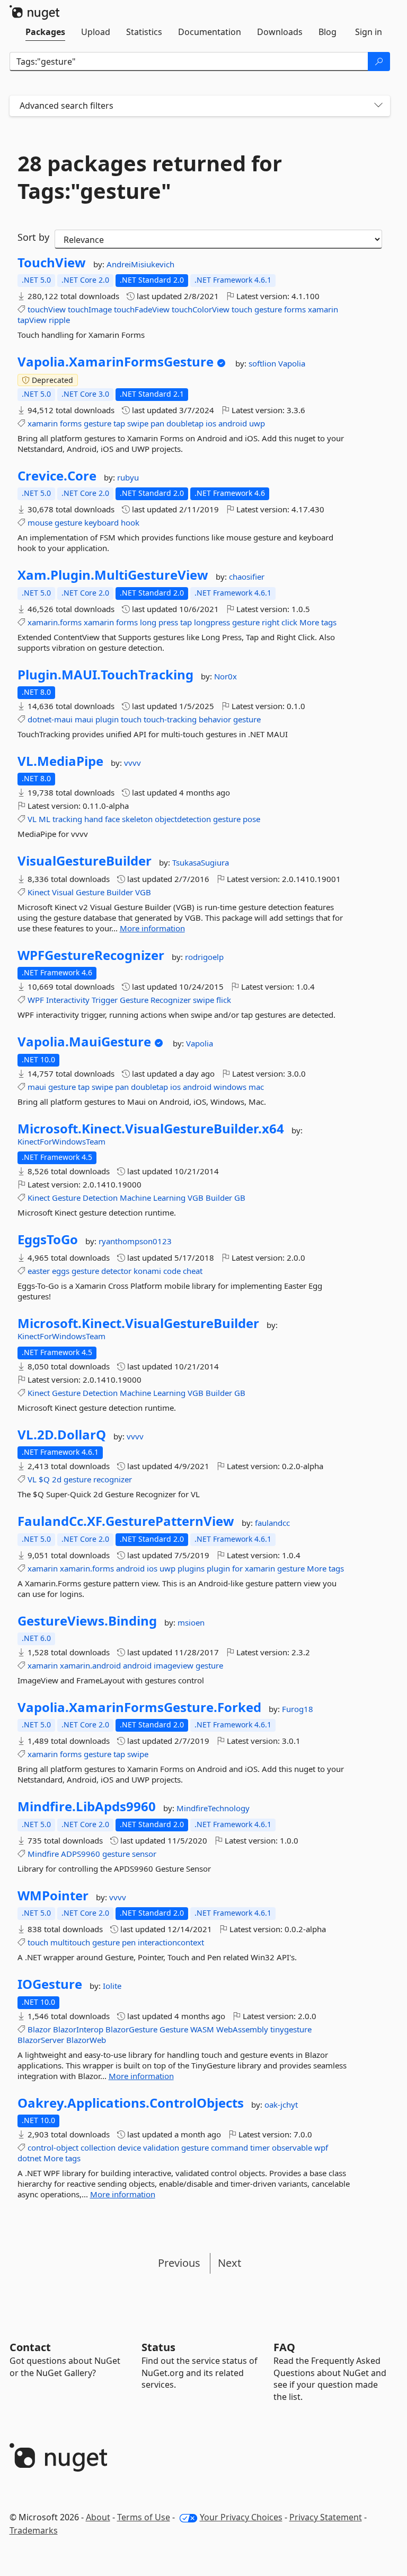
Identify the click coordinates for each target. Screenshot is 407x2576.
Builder (120, 892)
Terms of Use (144, 2517)
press (168, 622)
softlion (263, 363)
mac (256, 1087)
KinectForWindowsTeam (61, 1141)
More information (152, 928)
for (237, 1568)
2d (57, 1479)
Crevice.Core (57, 476)
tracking (67, 819)
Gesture (90, 892)
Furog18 (298, 1709)
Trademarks (34, 2530)
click (289, 622)
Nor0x (225, 676)
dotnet (29, 2158)
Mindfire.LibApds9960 (87, 1806)
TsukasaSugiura (201, 862)
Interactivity (68, 1000)
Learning (169, 1198)
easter (39, 1271)
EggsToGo (48, 1239)
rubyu (128, 477)
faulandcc (272, 1523)
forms (295, 309)
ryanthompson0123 (135, 1241)
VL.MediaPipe (60, 761)
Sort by (33, 237)
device (129, 2147)
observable (292, 2147)
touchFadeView (142, 309)
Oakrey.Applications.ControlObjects (131, 2103)
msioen (191, 1622)
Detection (100, 1198)
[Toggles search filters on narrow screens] (378, 106)
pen (129, 1942)
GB (240, 1198)
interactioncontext (171, 1942)
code (172, 1271)
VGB (143, 892)
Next (229, 2263)
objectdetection (183, 819)
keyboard (101, 522)
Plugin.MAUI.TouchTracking (105, 675)
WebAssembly (242, 2029)
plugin (107, 719)
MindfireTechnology (213, 1808)
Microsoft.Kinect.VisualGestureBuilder (138, 1323)
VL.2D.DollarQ (62, 1435)
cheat (193, 1271)
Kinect (39, 892)
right (271, 622)
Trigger (105, 1000)
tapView (32, 320)
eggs (61, 1271)
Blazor (39, 2029)
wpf (321, 2147)
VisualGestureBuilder (85, 861)
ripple (59, 320)
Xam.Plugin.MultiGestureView (113, 575)
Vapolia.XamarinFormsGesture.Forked (139, 1707)
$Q (44, 1479)
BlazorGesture (131, 2029)
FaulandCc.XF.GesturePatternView (126, 1521)
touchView (47, 309)
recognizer (113, 1479)
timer (260, 2147)
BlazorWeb (86, 2040)
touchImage (90, 309)
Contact (30, 2347)
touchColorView (201, 309)
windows (230, 1087)
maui (84, 719)
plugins (191, 1568)
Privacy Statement (326, 2517)
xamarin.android (90, 1665)
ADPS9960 (81, 1854)
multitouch (70, 1942)
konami (147, 1271)
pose (251, 819)
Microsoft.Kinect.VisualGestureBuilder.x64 (151, 1129)
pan (157, 423)
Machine (135, 1198)
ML (45, 819)
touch (242, 309)
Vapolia (292, 363)
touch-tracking (170, 719)
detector (116, 1271)
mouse (40, 522)
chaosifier (247, 577)
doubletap (185, 423)
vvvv (132, 763)
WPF (36, 1000)
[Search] (379, 62)
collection (98, 2147)
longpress (212, 622)
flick (224, 1000)
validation (161, 2147)
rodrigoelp (204, 957)
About (98, 2517)
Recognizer (171, 1000)
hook (130, 522)
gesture (268, 309)
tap (119, 423)
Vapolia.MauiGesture (84, 1042)
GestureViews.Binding (87, 1621)
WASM (202, 2029)
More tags (318, 622)
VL (32, 819)
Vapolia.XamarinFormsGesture (116, 362)
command (229, 2147)
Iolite (112, 1986)
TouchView (52, 263)
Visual (63, 892)
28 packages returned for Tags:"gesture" (150, 177)
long (148, 622)
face (112, 819)
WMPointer (53, 1896)
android (233, 423)
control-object (53, 2147)
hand (94, 819)
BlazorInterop (78, 2029)
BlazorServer (41, 2040)
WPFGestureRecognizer (91, 955)
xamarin (323, 309)
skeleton (137, 819)
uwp (257, 423)
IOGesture (50, 1984)
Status (158, 2347)
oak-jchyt (281, 2105)
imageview (174, 1665)
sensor (144, 1854)
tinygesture (291, 2029)
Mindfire (43, 1854)
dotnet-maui (50, 719)
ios (211, 423)
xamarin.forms (55, 622)
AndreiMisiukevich (140, 264)
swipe (138, 423)
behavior (215, 719)
